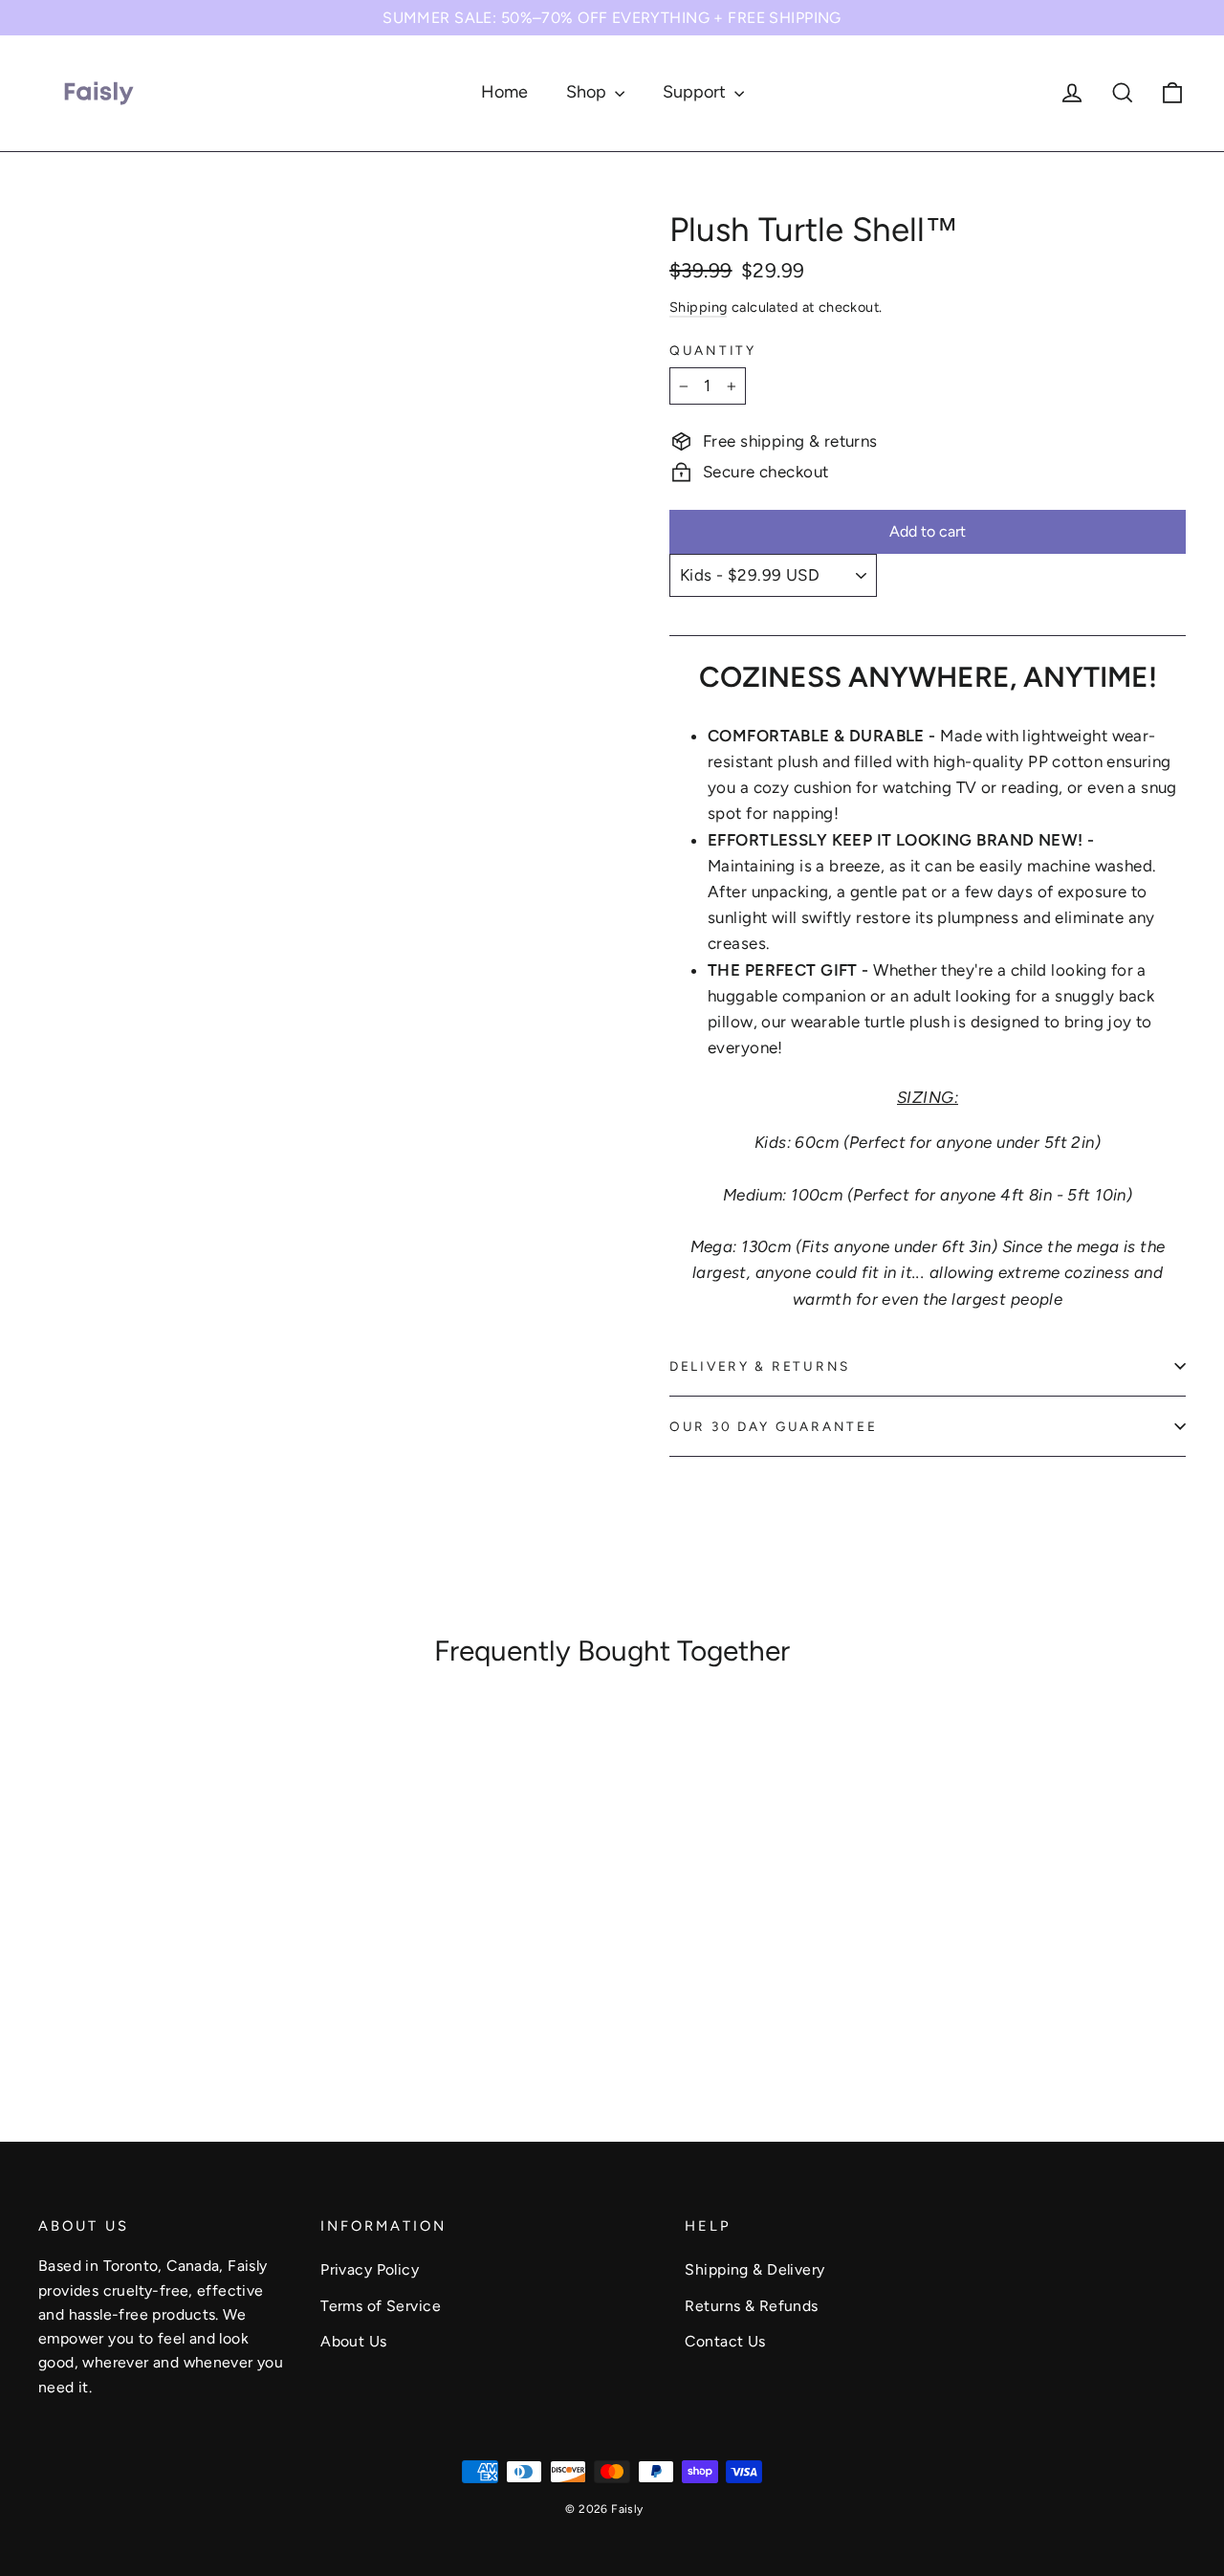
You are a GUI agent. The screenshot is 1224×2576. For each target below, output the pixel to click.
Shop (588, 92)
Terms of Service (381, 2306)
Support (696, 92)
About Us (353, 2341)
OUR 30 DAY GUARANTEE (773, 1426)
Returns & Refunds (751, 2306)
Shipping (698, 307)
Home (504, 92)
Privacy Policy (370, 2269)
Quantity (713, 350)
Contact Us (725, 2341)
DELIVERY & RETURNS (760, 1366)
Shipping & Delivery (754, 2269)
